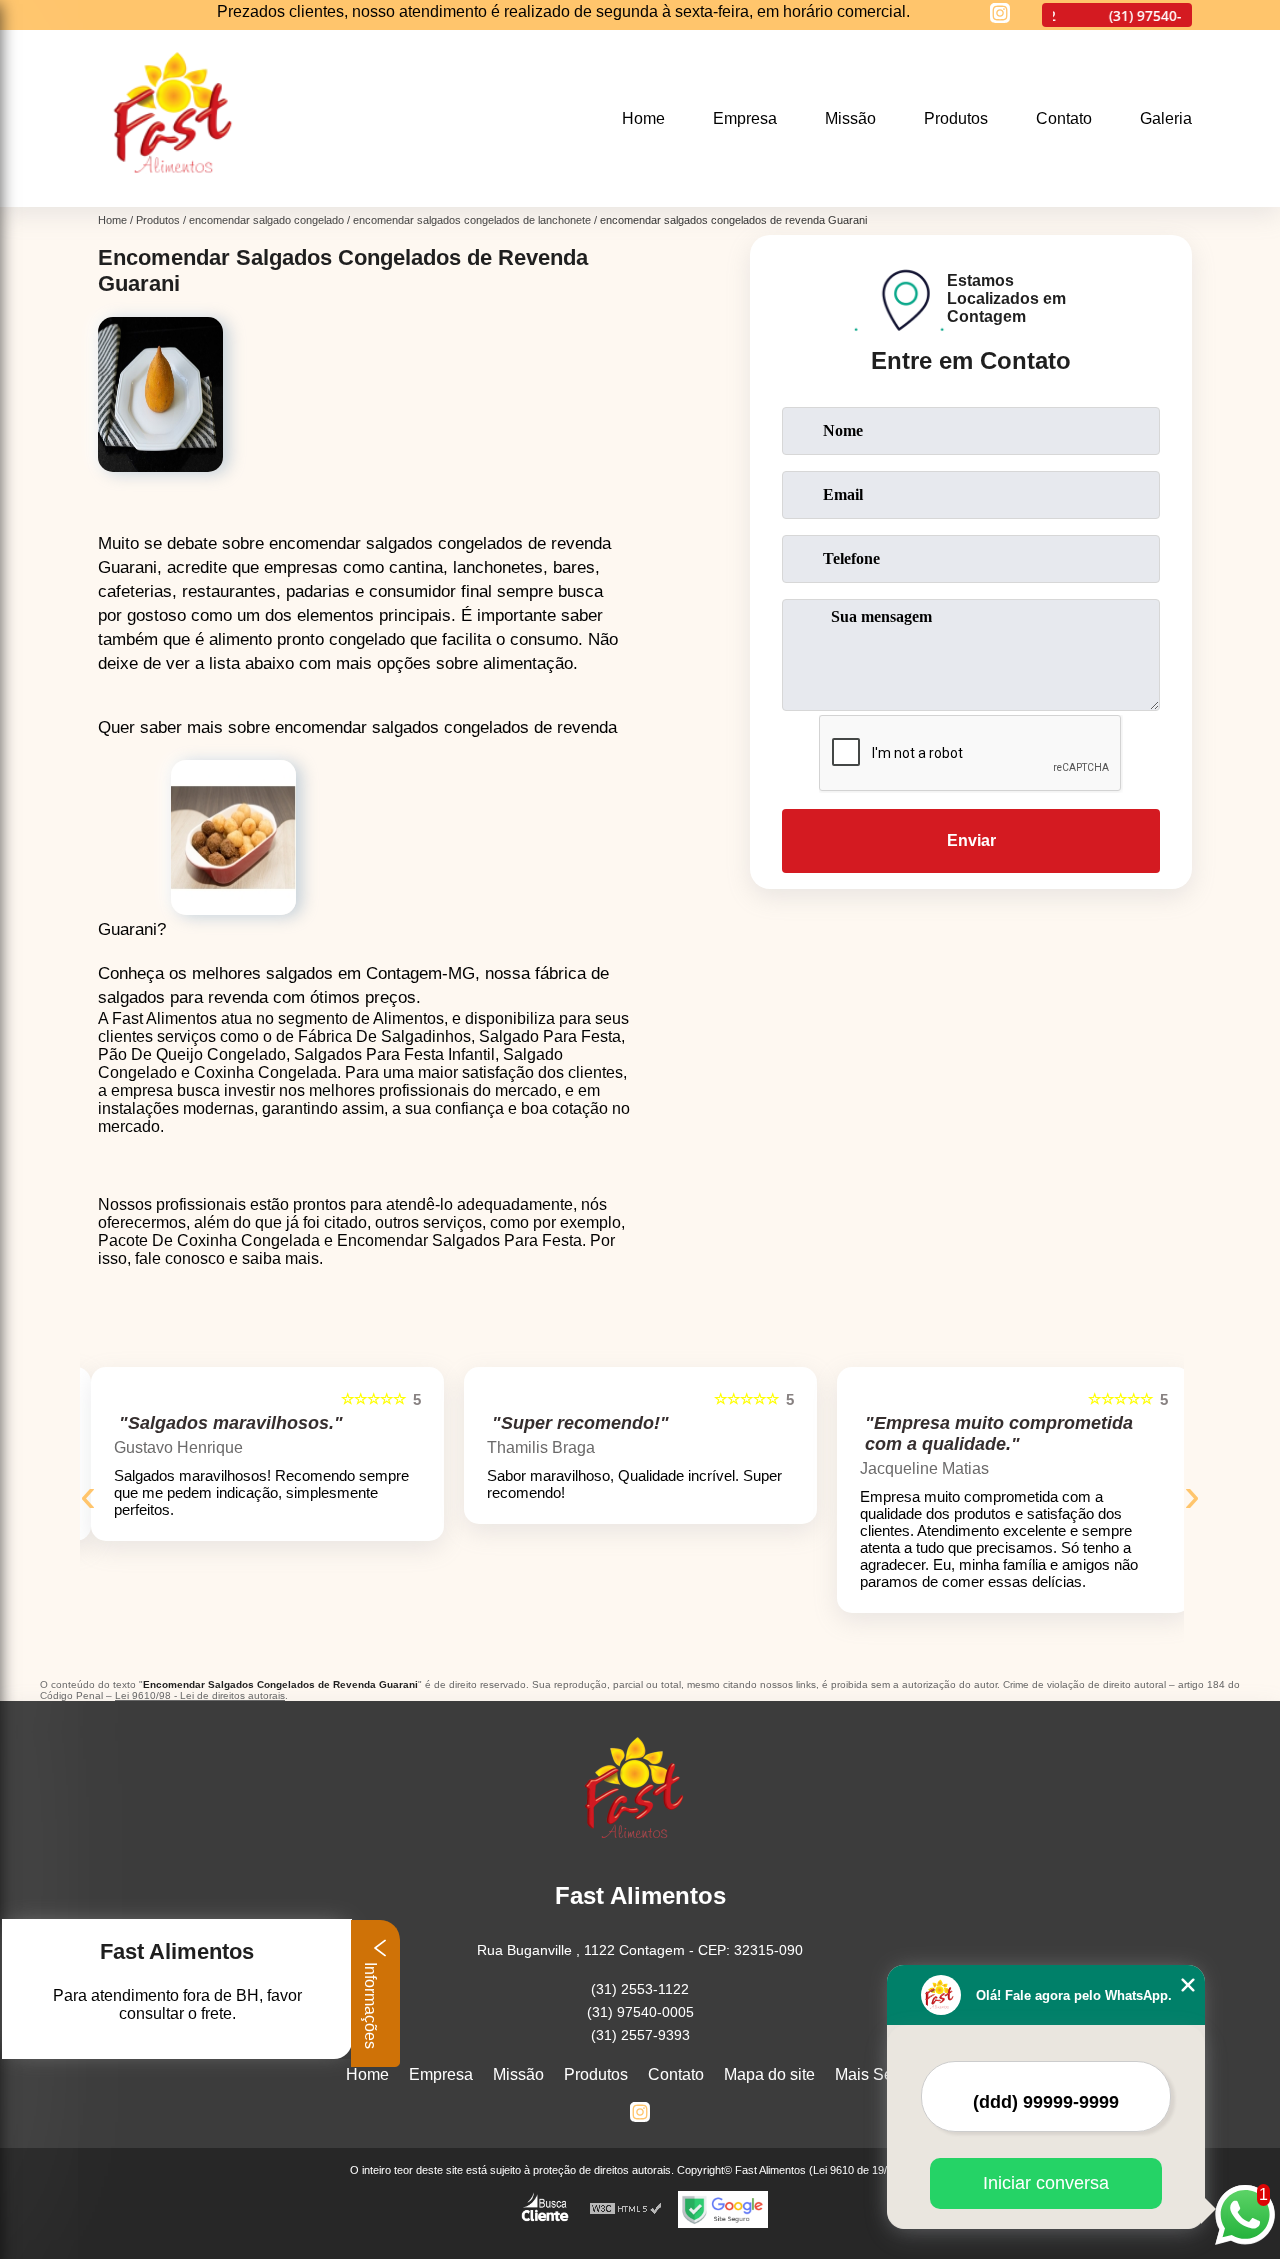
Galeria (1166, 118)
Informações (370, 2003)
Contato (1064, 118)
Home (643, 118)
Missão (850, 118)
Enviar (971, 840)
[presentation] (88, 1494)
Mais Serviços (885, 2074)
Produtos (956, 118)
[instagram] (1000, 14)
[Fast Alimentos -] (180, 194)
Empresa (745, 118)
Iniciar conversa (1046, 2183)
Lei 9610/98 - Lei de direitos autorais (200, 1695)
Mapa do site (769, 2074)
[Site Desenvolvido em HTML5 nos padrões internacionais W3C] (626, 2209)
